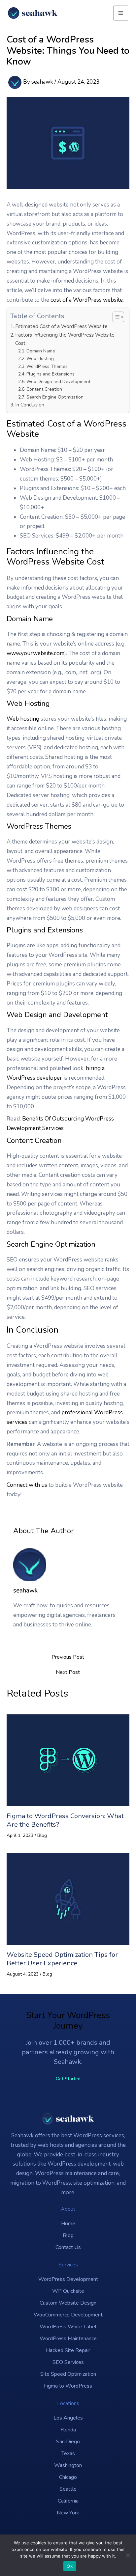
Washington (68, 2465)
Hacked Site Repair (68, 2350)
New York (68, 2513)
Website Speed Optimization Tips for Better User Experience (62, 1959)
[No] (128, 2555)
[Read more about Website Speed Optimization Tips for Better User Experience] (68, 1898)
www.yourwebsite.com (35, 653)
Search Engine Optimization (55, 397)
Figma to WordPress (68, 2386)
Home (68, 2224)
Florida (68, 2430)
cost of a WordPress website (87, 300)
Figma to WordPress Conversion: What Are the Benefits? (65, 1820)
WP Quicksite (68, 2291)
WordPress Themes (47, 366)
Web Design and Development (58, 382)
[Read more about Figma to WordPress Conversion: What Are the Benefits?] (68, 1760)
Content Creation (44, 389)
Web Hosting (40, 359)
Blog (42, 1835)
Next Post (68, 1672)
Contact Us (68, 2247)
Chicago (68, 2477)
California (68, 2501)
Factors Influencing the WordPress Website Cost (65, 339)
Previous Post (68, 1657)
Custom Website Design (68, 2303)
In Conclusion (30, 405)
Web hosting (23, 719)
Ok (70, 2566)
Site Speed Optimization (68, 2374)
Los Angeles (68, 2418)
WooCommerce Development (68, 2315)
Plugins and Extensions (51, 374)
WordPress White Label (68, 2327)
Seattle (68, 2489)
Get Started (68, 2079)
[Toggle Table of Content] (115, 317)
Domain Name (41, 351)
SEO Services (68, 2362)
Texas (68, 2453)
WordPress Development (68, 2279)
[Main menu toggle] (121, 13)
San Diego (68, 2442)
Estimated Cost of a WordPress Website (61, 326)
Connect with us (27, 1485)
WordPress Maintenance (68, 2339)
